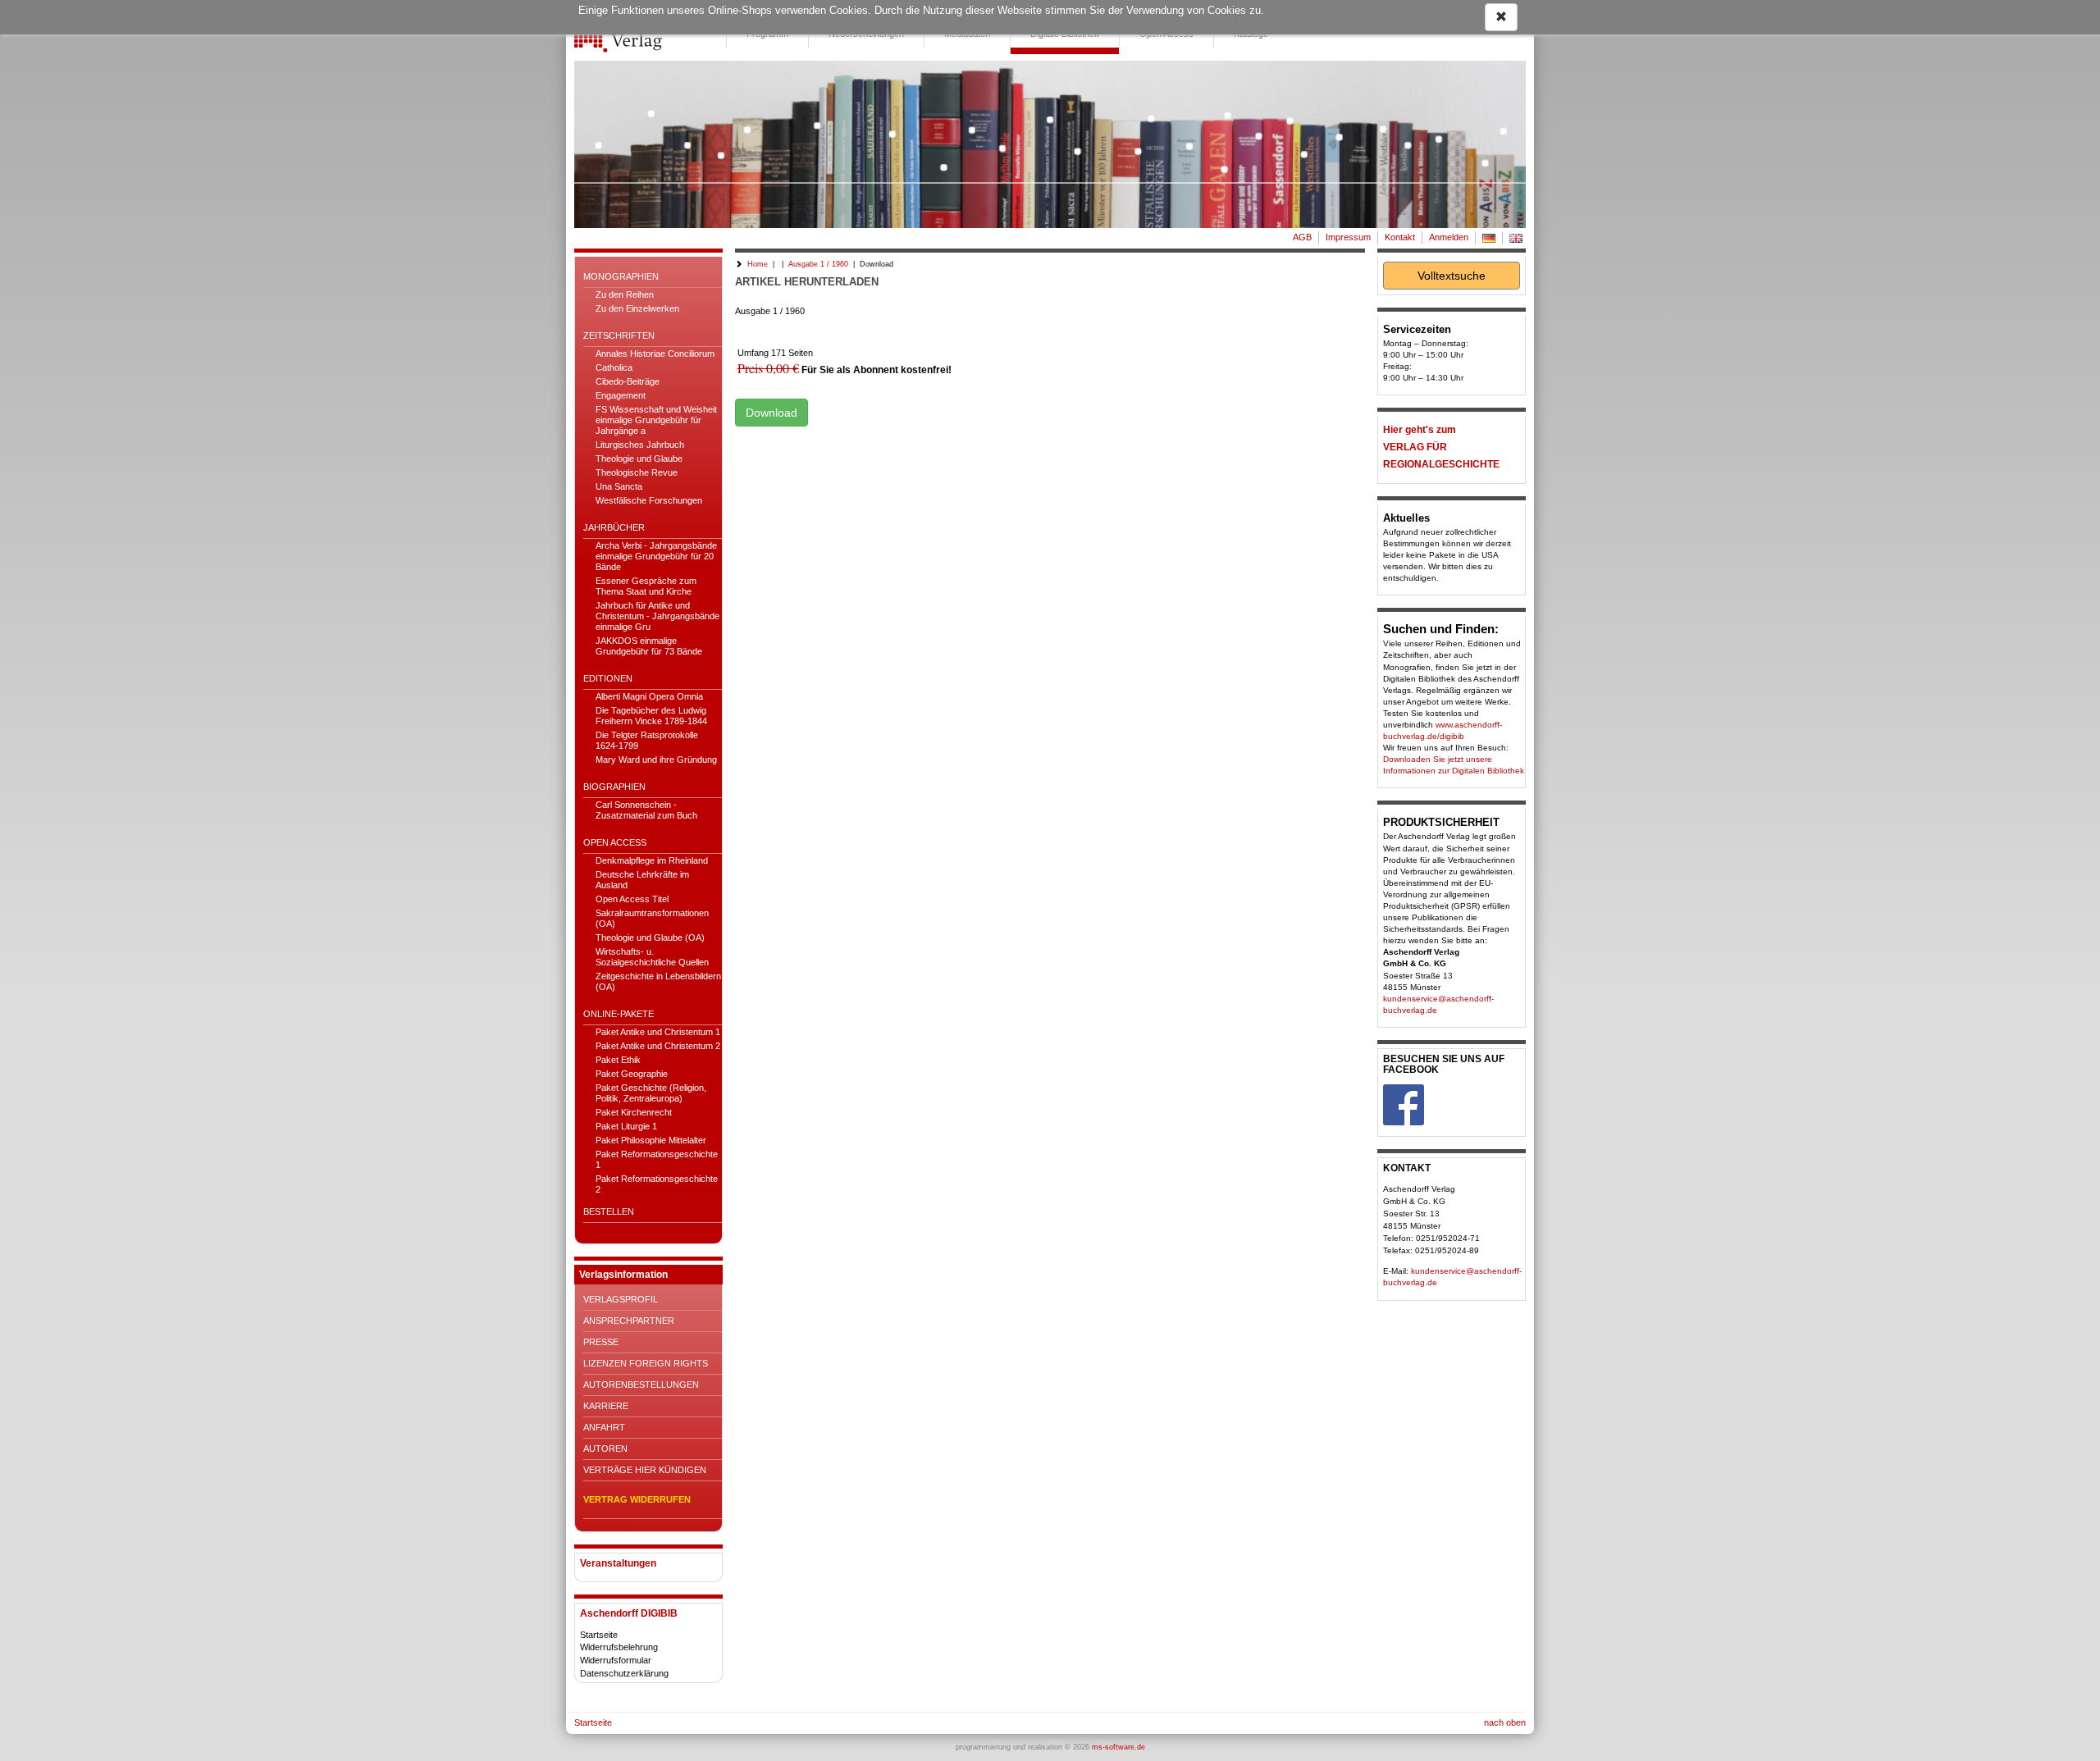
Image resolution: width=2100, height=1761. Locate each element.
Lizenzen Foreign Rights (646, 1363)
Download (772, 413)
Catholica (614, 367)
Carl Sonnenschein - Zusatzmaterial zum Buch (646, 810)
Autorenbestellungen (641, 1385)
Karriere (606, 1406)
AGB (1302, 237)
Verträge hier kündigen (645, 1470)
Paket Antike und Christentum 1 (658, 1032)
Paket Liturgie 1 (626, 1126)
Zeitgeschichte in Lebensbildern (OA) (658, 981)
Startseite (599, 1635)
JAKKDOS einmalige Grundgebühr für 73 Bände (649, 646)
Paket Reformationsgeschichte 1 (657, 1159)
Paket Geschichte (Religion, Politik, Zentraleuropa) (651, 1093)
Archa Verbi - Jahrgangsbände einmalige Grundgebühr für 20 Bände (656, 556)
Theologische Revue (637, 472)
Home (758, 264)
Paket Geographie (632, 1074)
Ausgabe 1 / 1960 (818, 264)
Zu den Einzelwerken (637, 308)
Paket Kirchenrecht (634, 1112)
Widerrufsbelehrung (619, 1647)
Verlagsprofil (621, 1299)
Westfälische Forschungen (649, 500)
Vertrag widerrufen (637, 1499)
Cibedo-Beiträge (628, 381)
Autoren (605, 1448)
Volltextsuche (1452, 276)
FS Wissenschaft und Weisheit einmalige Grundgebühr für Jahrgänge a (656, 420)
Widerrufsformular (616, 1660)
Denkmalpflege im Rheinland (652, 860)
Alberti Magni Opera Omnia (649, 696)
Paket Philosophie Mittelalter (651, 1140)
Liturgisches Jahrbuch (640, 445)
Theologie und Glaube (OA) (650, 938)
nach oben (1505, 1722)
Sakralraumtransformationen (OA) (652, 918)
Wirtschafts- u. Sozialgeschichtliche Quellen (652, 957)
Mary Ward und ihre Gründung (656, 760)
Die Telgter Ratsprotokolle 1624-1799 (647, 740)
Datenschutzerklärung (624, 1673)
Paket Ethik (618, 1060)
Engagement (621, 395)
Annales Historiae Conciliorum (655, 354)
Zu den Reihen (625, 294)
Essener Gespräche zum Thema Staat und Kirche (646, 586)
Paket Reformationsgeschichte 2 (657, 1184)
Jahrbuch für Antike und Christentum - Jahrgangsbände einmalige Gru (657, 616)
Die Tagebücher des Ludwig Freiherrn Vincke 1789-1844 (651, 716)
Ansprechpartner (629, 1321)
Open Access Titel (632, 899)
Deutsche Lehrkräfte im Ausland (642, 880)
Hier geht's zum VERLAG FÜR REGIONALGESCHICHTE (1441, 447)
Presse (601, 1342)
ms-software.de (1118, 1747)
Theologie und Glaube (639, 458)
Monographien (621, 276)
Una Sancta (619, 486)
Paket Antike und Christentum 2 (658, 1046)
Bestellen (609, 1211)
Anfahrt (604, 1427)
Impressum (1348, 237)
